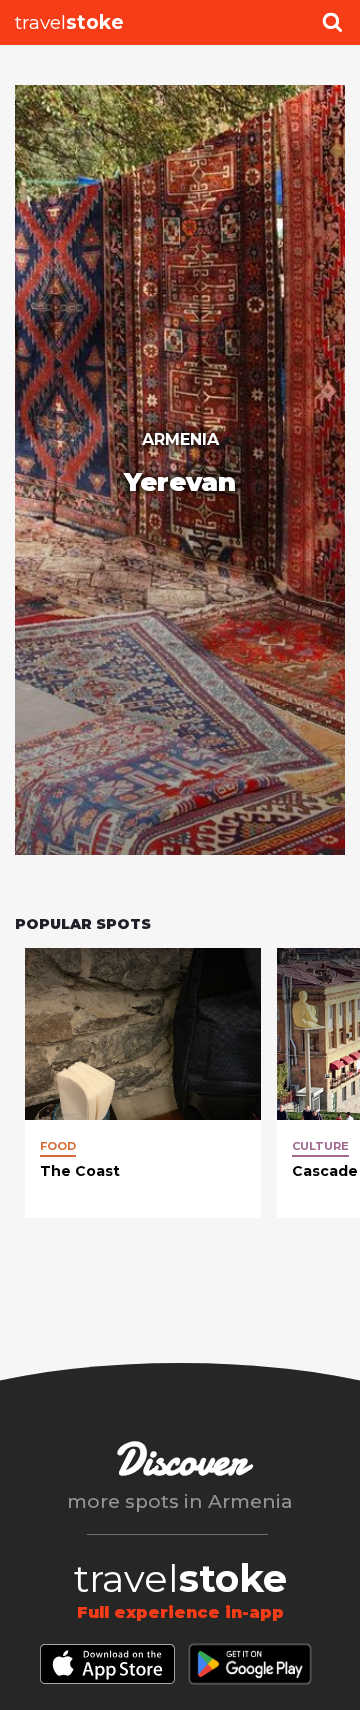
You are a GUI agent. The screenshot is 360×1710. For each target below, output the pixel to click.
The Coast (80, 1171)
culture (320, 1146)
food (58, 1146)
